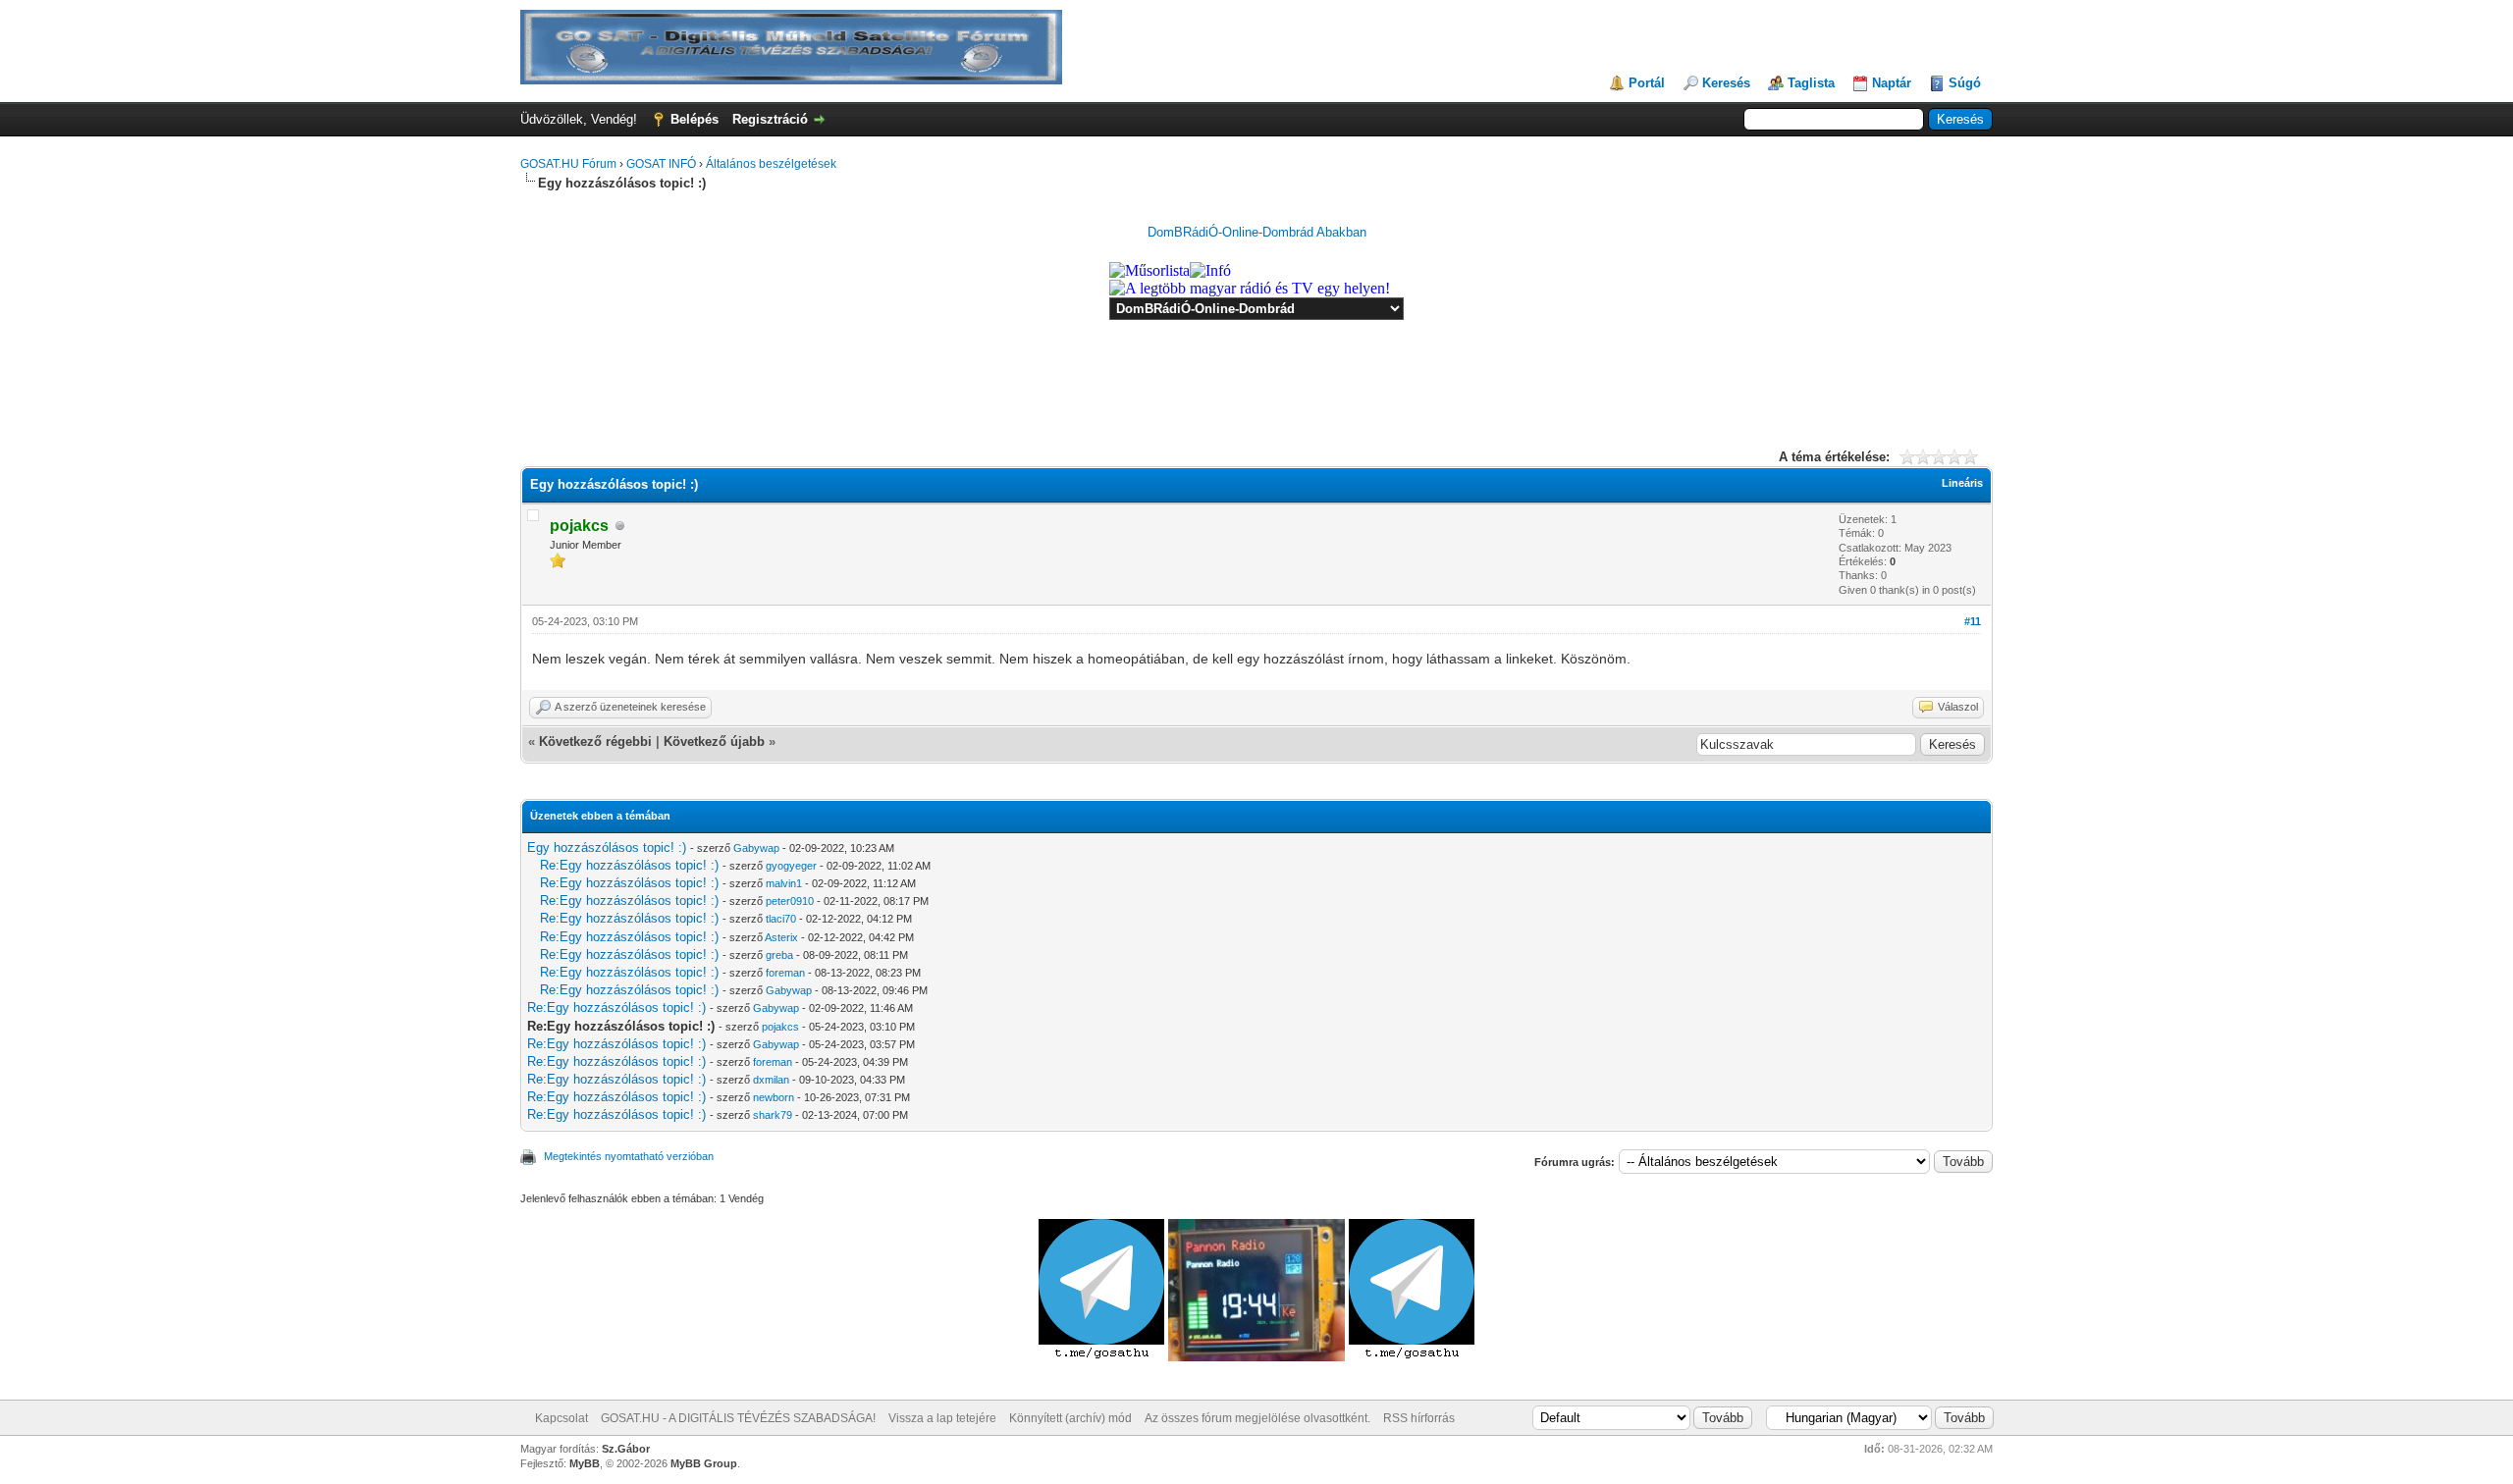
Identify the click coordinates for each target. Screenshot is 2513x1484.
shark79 (773, 1115)
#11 (1973, 621)
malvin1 (784, 883)
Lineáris (1962, 483)
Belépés (695, 119)
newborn (774, 1097)
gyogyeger (791, 866)
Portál (1647, 83)
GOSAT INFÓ (661, 164)
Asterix (781, 937)
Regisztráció (770, 119)
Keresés (1726, 83)
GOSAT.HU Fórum (568, 164)
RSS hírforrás (1419, 1418)
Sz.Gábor (626, 1449)
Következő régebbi (595, 742)
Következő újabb (714, 742)
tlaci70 (781, 919)
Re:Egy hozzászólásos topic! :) (629, 865)
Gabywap (756, 848)
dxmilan (771, 1080)
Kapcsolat (561, 1418)
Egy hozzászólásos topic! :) (607, 848)
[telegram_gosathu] (1103, 1357)
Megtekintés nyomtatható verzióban (629, 1156)
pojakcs (780, 1027)
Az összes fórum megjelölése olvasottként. (1257, 1418)
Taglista (1811, 83)
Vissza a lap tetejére (942, 1418)
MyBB (585, 1463)
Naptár (1892, 83)
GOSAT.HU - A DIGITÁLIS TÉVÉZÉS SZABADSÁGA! (738, 1418)
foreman (785, 973)
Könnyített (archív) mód (1070, 1418)
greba (779, 955)
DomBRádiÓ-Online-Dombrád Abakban (1257, 232)
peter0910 (790, 901)
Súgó (1965, 83)
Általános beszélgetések (771, 164)
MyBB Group (704, 1463)
